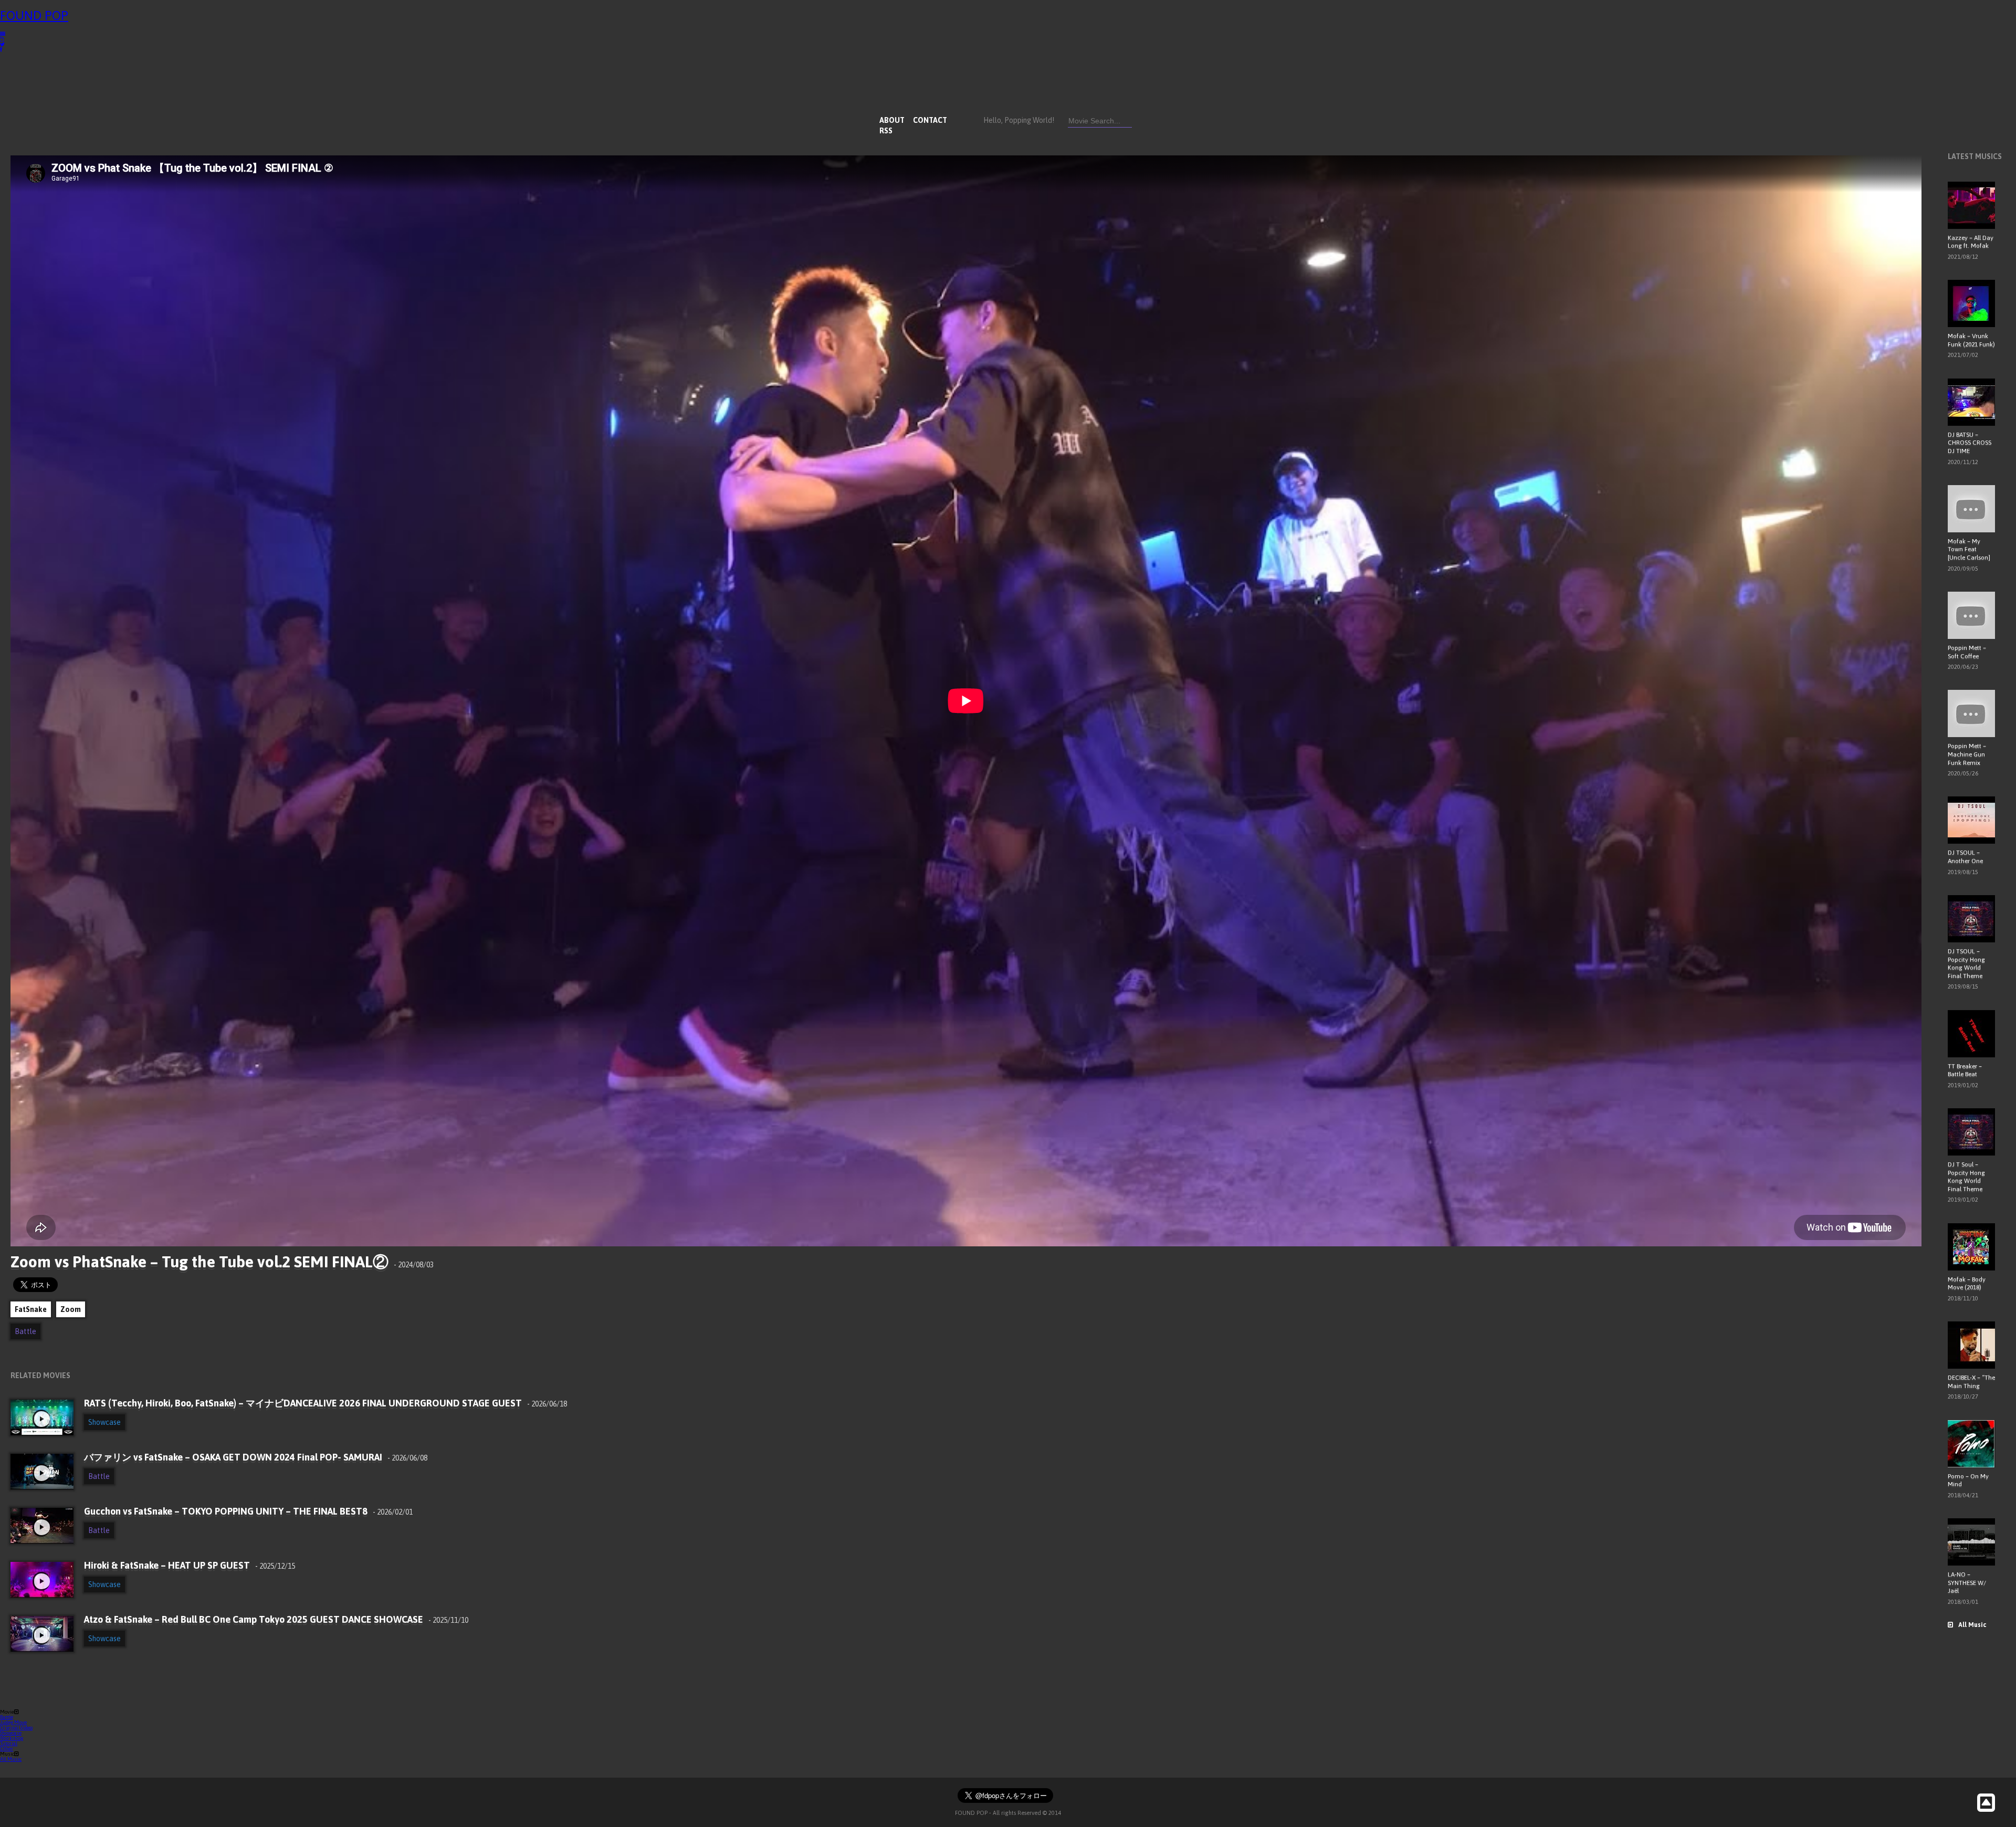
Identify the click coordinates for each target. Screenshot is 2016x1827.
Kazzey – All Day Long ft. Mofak (1971, 242)
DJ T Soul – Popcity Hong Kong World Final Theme (1966, 1177)
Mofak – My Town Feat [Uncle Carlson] (1969, 549)
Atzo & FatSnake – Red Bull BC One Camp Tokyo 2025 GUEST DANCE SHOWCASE (276, 1619)
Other (7, 1749)
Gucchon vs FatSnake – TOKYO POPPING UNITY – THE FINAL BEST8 (248, 1511)
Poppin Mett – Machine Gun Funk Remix (1967, 754)
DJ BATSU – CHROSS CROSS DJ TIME (1970, 443)
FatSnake (31, 1309)
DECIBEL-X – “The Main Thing (1971, 1382)
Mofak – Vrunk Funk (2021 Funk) (1971, 340)
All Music (1972, 1625)
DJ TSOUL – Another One (1965, 857)
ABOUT (892, 120)
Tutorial (9, 1743)
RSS (886, 131)
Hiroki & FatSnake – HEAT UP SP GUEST (190, 1565)
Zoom (71, 1309)
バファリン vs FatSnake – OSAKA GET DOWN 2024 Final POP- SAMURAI (256, 1457)
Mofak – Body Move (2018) (1967, 1284)
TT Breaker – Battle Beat (1965, 1070)
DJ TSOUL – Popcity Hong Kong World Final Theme (1966, 964)
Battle (25, 1331)
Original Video (16, 1728)
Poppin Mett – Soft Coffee (1967, 652)
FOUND (34, 15)
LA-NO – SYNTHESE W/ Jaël (1967, 1583)
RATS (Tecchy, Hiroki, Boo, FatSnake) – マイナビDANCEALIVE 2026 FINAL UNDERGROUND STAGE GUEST (325, 1403)
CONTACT (930, 120)
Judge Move (13, 1722)
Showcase (104, 1422)
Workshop (12, 1738)
